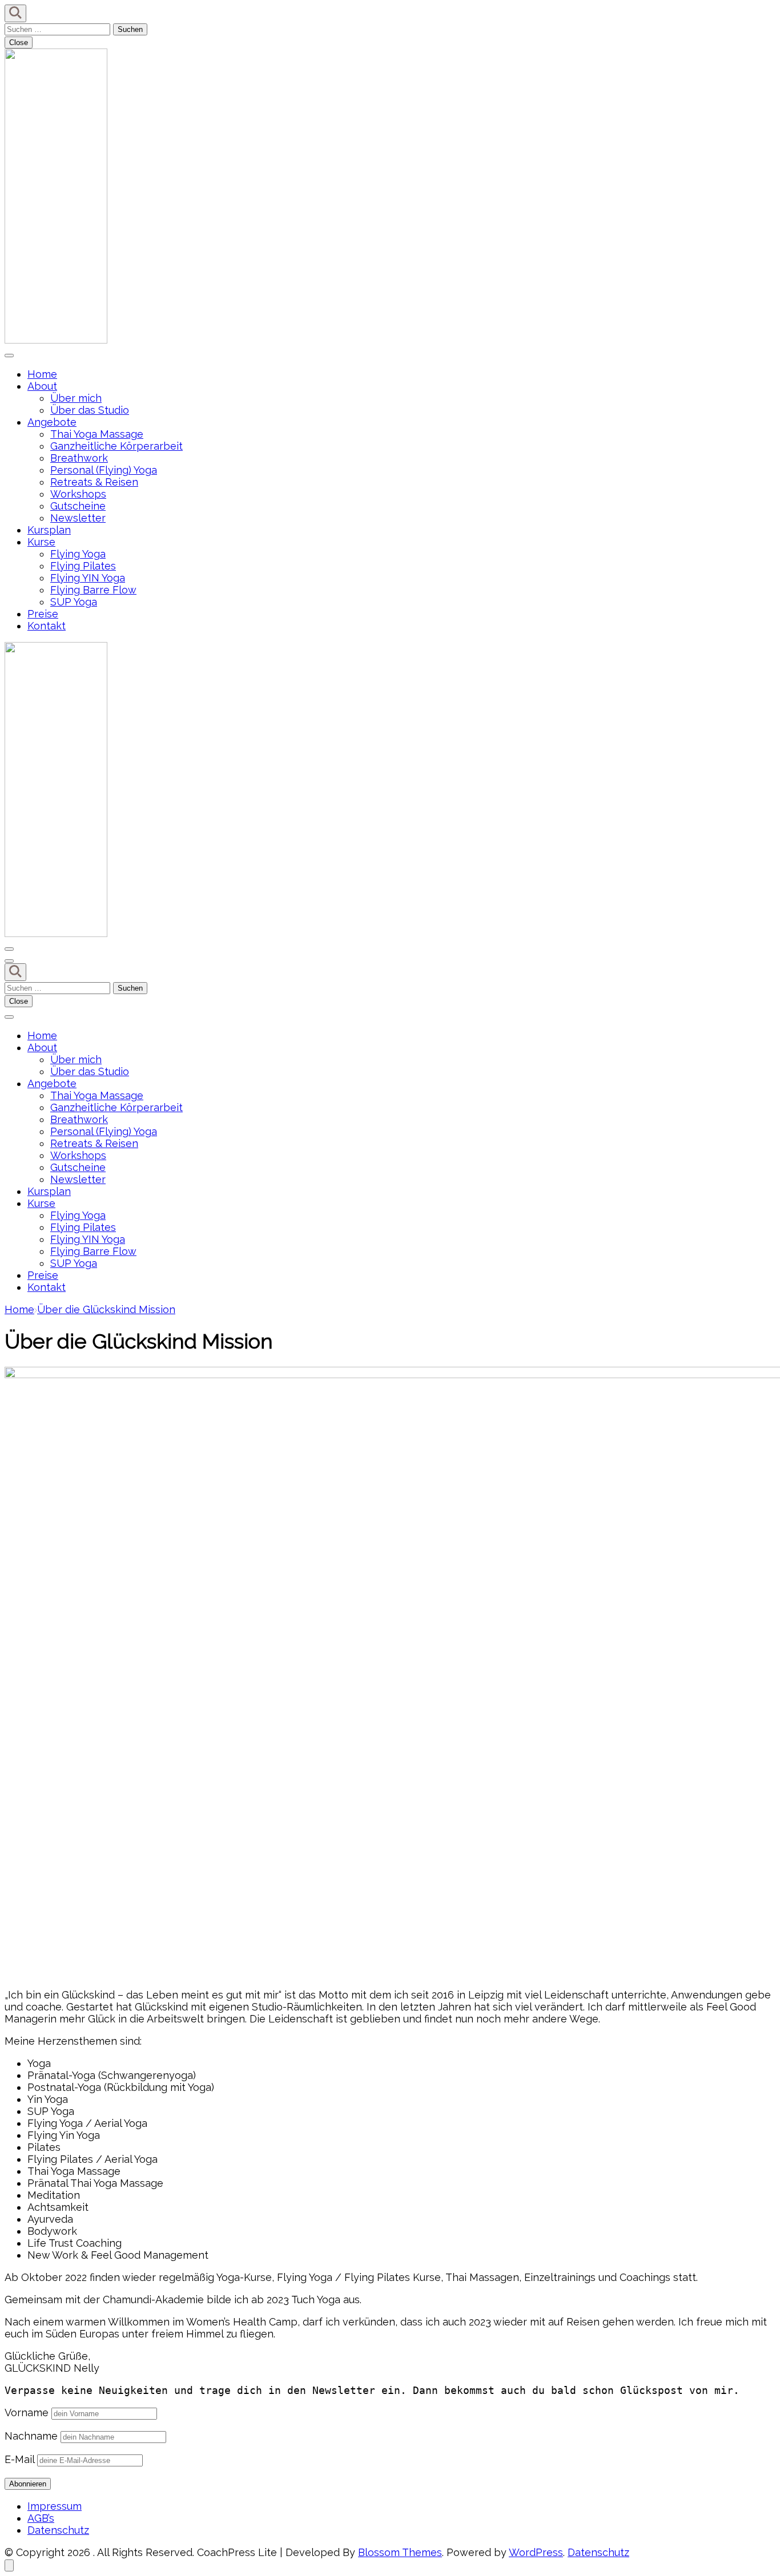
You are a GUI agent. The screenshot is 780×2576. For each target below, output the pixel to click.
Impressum (55, 2506)
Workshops (78, 494)
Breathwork (79, 458)
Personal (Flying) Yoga (104, 470)
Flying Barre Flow (93, 590)
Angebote (52, 422)
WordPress (536, 2552)
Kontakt (47, 626)
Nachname (31, 2436)
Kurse (41, 542)
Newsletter (78, 518)
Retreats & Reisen (94, 482)
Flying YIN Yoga (88, 578)
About (42, 386)
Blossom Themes (400, 2552)
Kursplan (49, 530)
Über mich (76, 398)
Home (42, 374)
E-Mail (19, 2459)
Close (19, 43)
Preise (43, 614)
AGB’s (41, 2518)
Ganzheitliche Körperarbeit (116, 446)
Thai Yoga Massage (97, 434)
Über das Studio (90, 410)
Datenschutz (58, 2530)
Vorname (27, 2413)
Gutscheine (78, 506)
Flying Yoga (78, 554)
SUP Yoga (74, 602)
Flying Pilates (83, 566)
